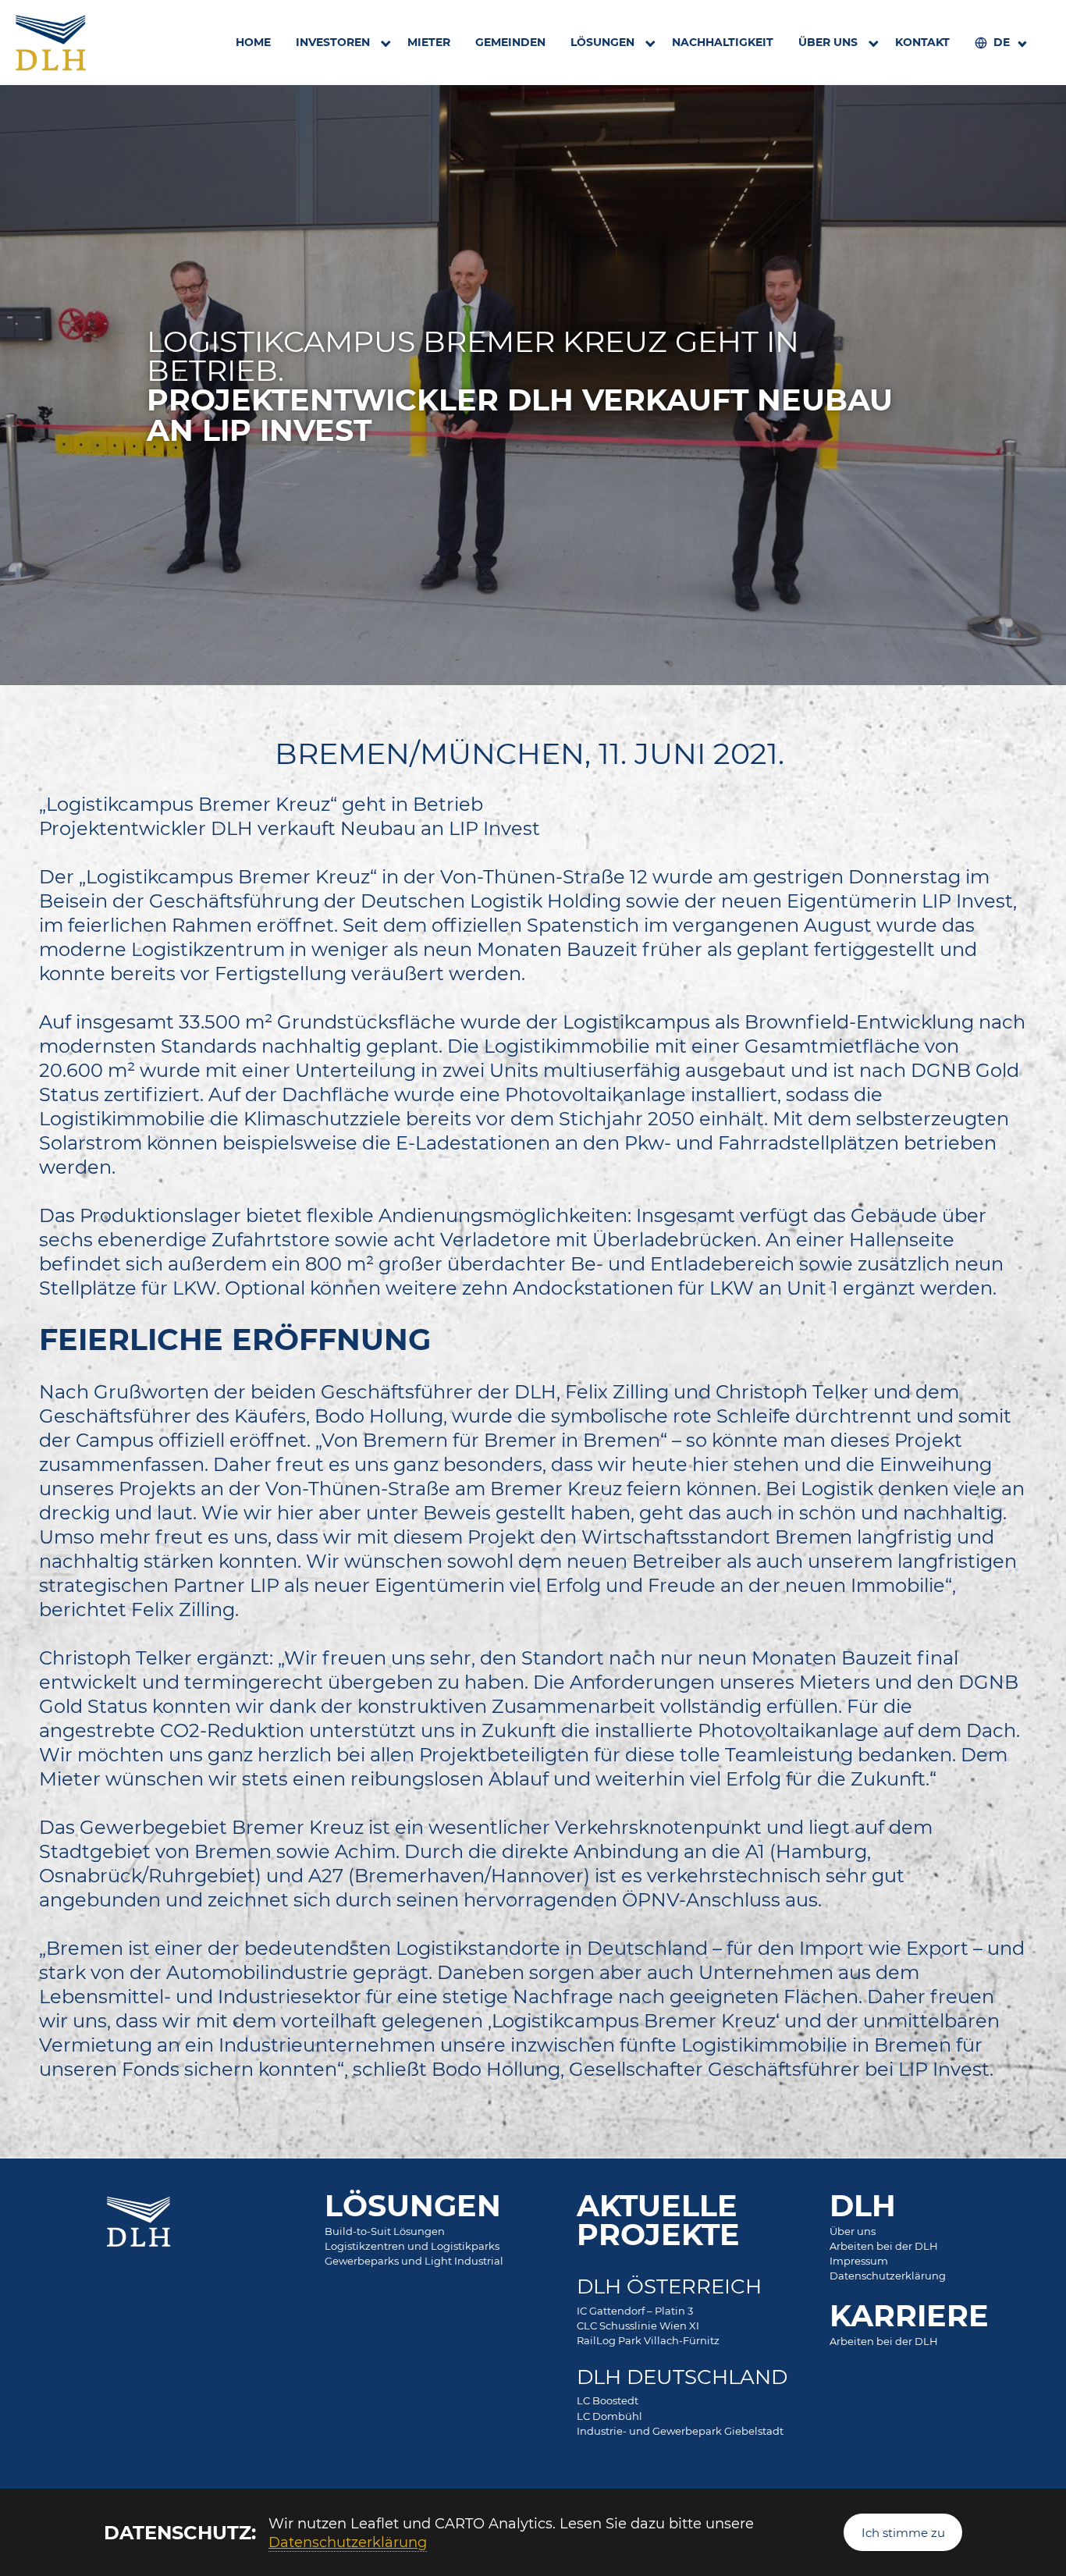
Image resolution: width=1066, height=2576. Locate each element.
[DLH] (51, 43)
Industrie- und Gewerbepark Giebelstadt (680, 2431)
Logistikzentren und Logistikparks (412, 2246)
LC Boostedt (608, 2400)
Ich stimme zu (903, 2532)
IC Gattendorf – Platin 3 (635, 2311)
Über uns (853, 2231)
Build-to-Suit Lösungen (385, 2231)
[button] (1000, 43)
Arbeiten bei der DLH (884, 2246)
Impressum (859, 2261)
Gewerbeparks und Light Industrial (414, 2261)
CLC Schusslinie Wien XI (638, 2326)
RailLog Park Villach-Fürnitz (648, 2340)
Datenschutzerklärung (348, 2542)
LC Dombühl (609, 2416)
